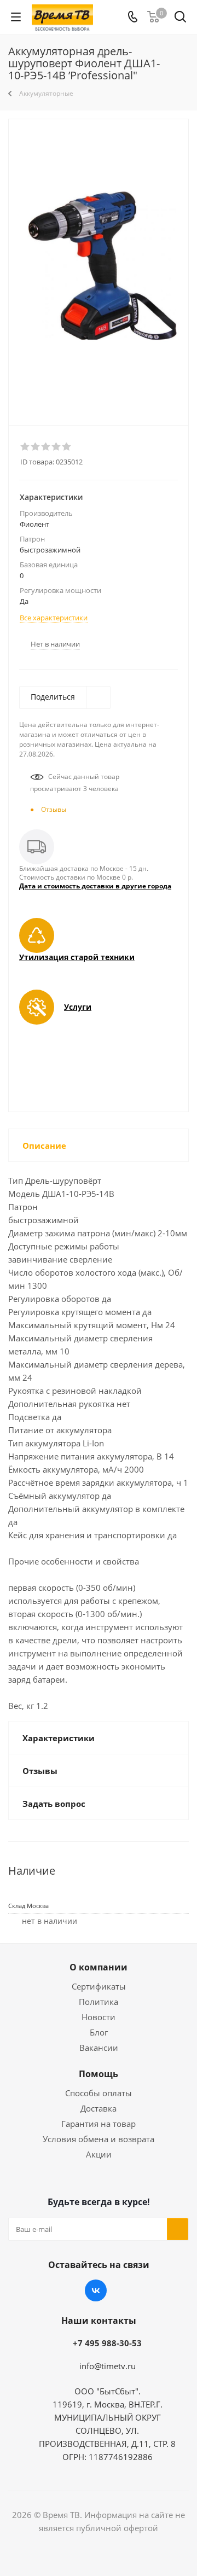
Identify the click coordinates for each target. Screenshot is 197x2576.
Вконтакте (96, 2290)
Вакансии (99, 2048)
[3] (46, 447)
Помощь (99, 2074)
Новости (99, 2017)
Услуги (78, 1007)
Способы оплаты (99, 2093)
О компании (99, 1967)
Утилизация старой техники (77, 957)
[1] (25, 447)
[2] (36, 447)
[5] (67, 447)
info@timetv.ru (108, 2366)
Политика (99, 2002)
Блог (99, 2032)
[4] (57, 447)
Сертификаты (99, 1986)
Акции (99, 2154)
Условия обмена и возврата (99, 2139)
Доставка (99, 2108)
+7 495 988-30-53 (107, 2343)
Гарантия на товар (99, 2124)
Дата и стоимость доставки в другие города (95, 886)
